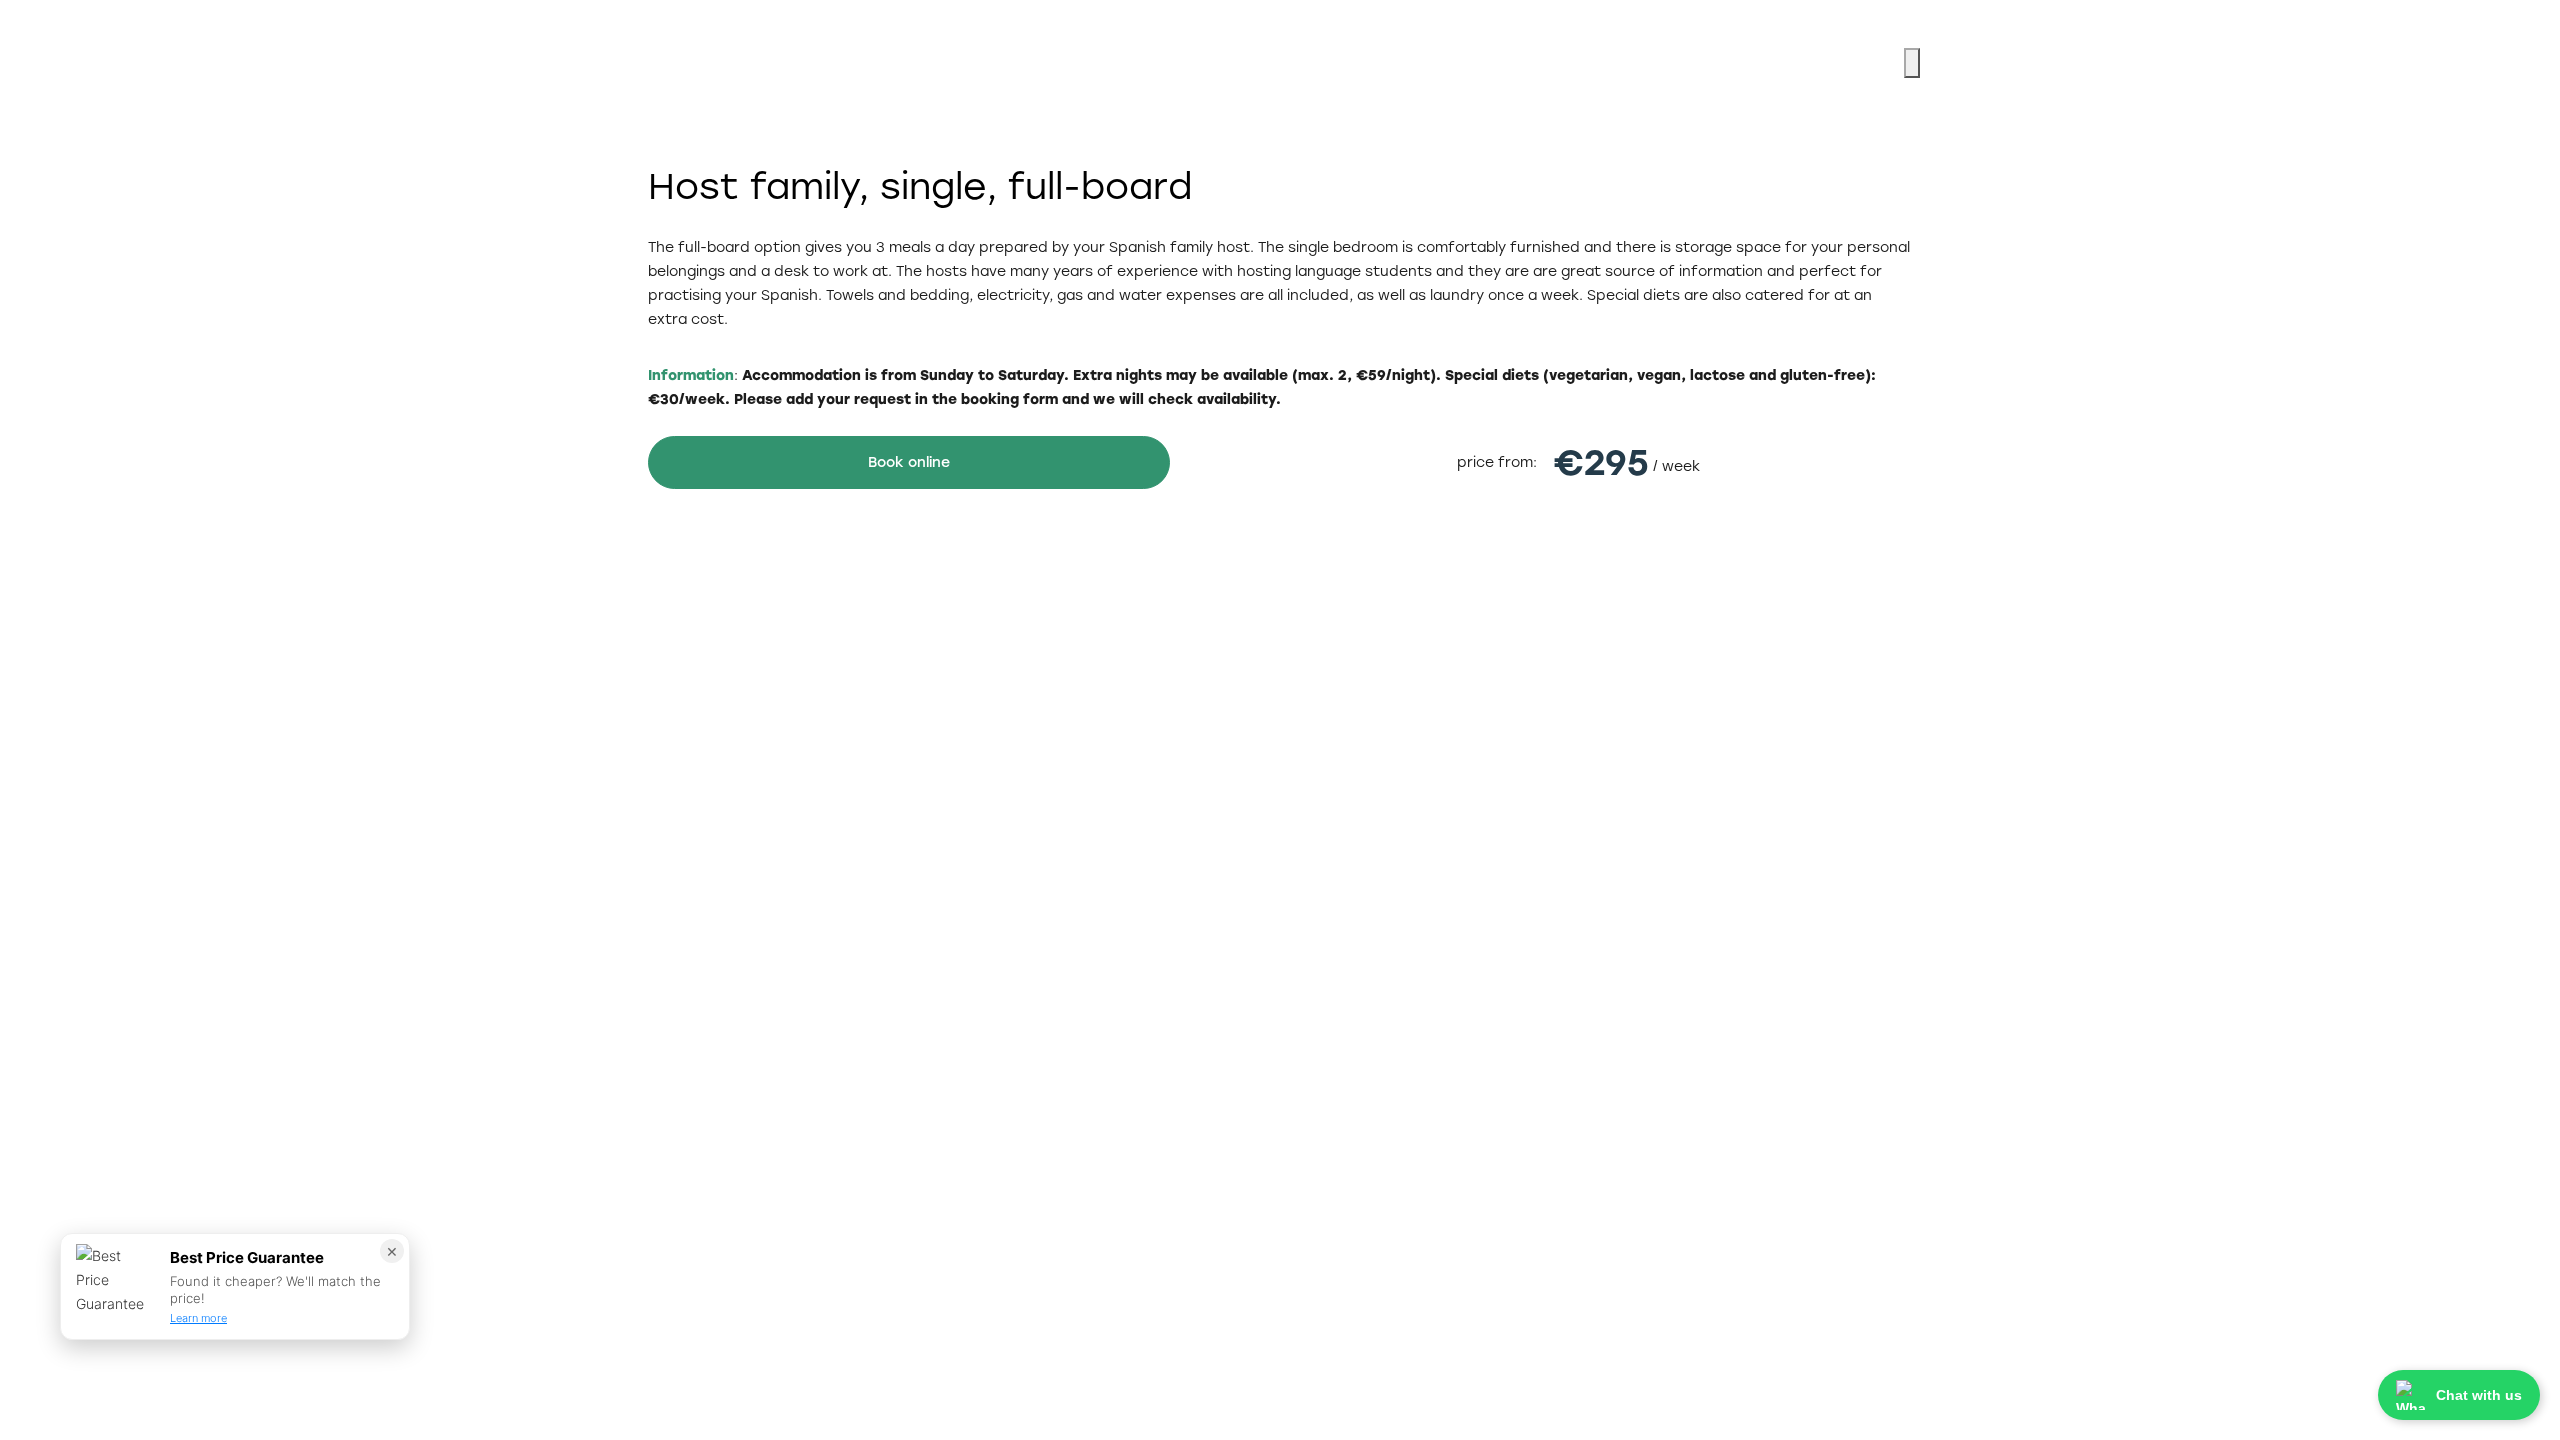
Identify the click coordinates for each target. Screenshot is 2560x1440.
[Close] (1912, 63)
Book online (909, 462)
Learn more (198, 1318)
